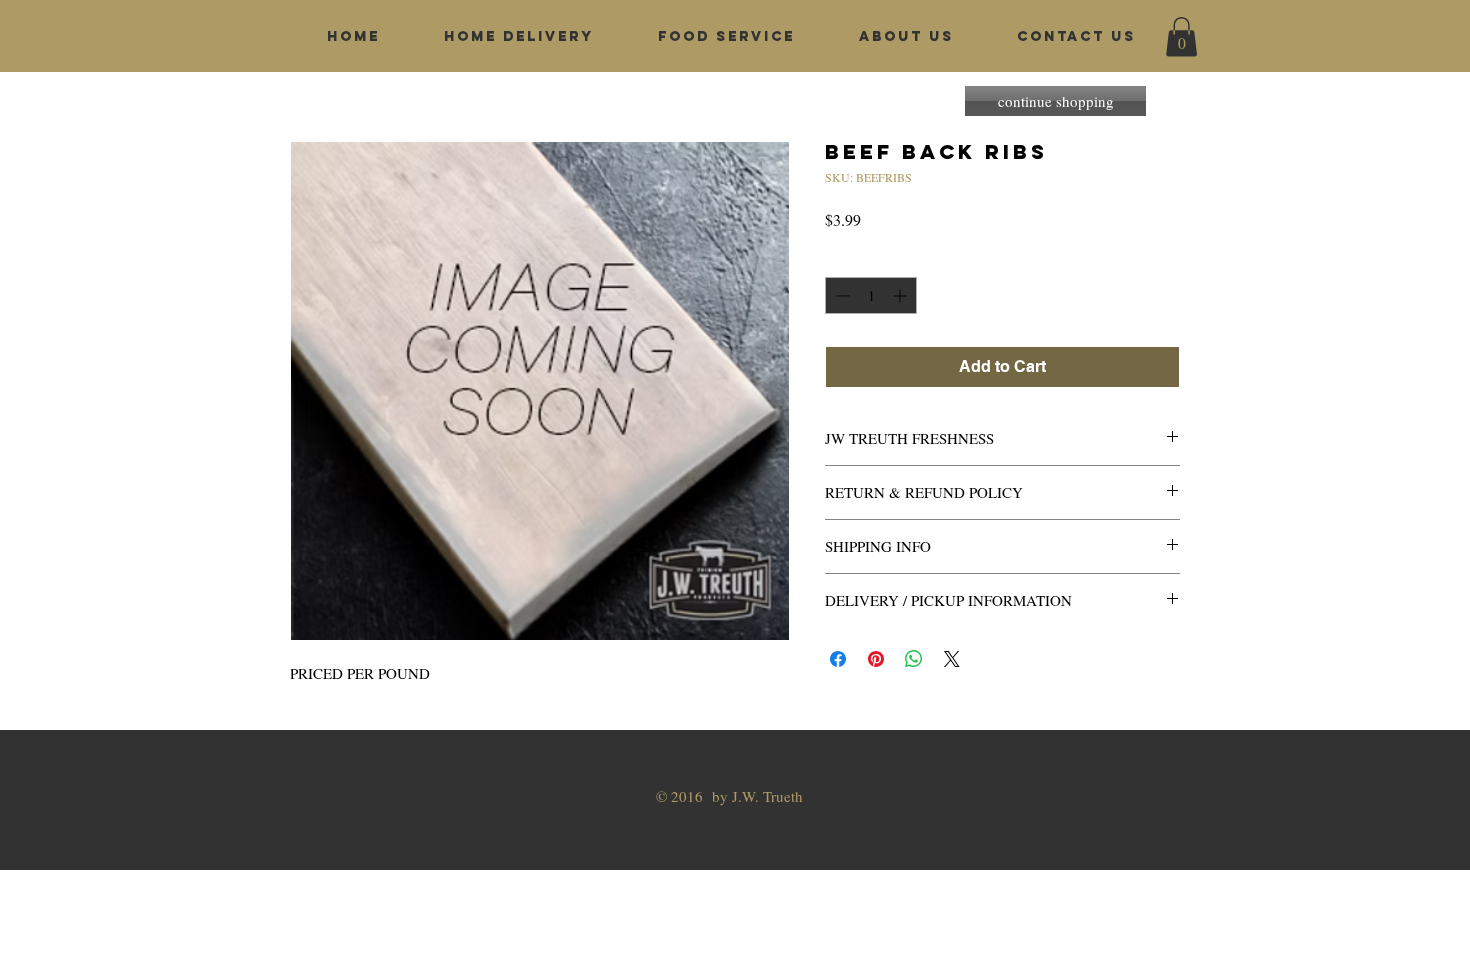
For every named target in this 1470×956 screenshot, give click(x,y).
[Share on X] (952, 659)
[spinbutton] (871, 295)
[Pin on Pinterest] (876, 659)
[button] (1181, 36)
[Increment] (901, 295)
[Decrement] (840, 295)
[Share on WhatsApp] (914, 659)
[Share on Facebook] (838, 659)
